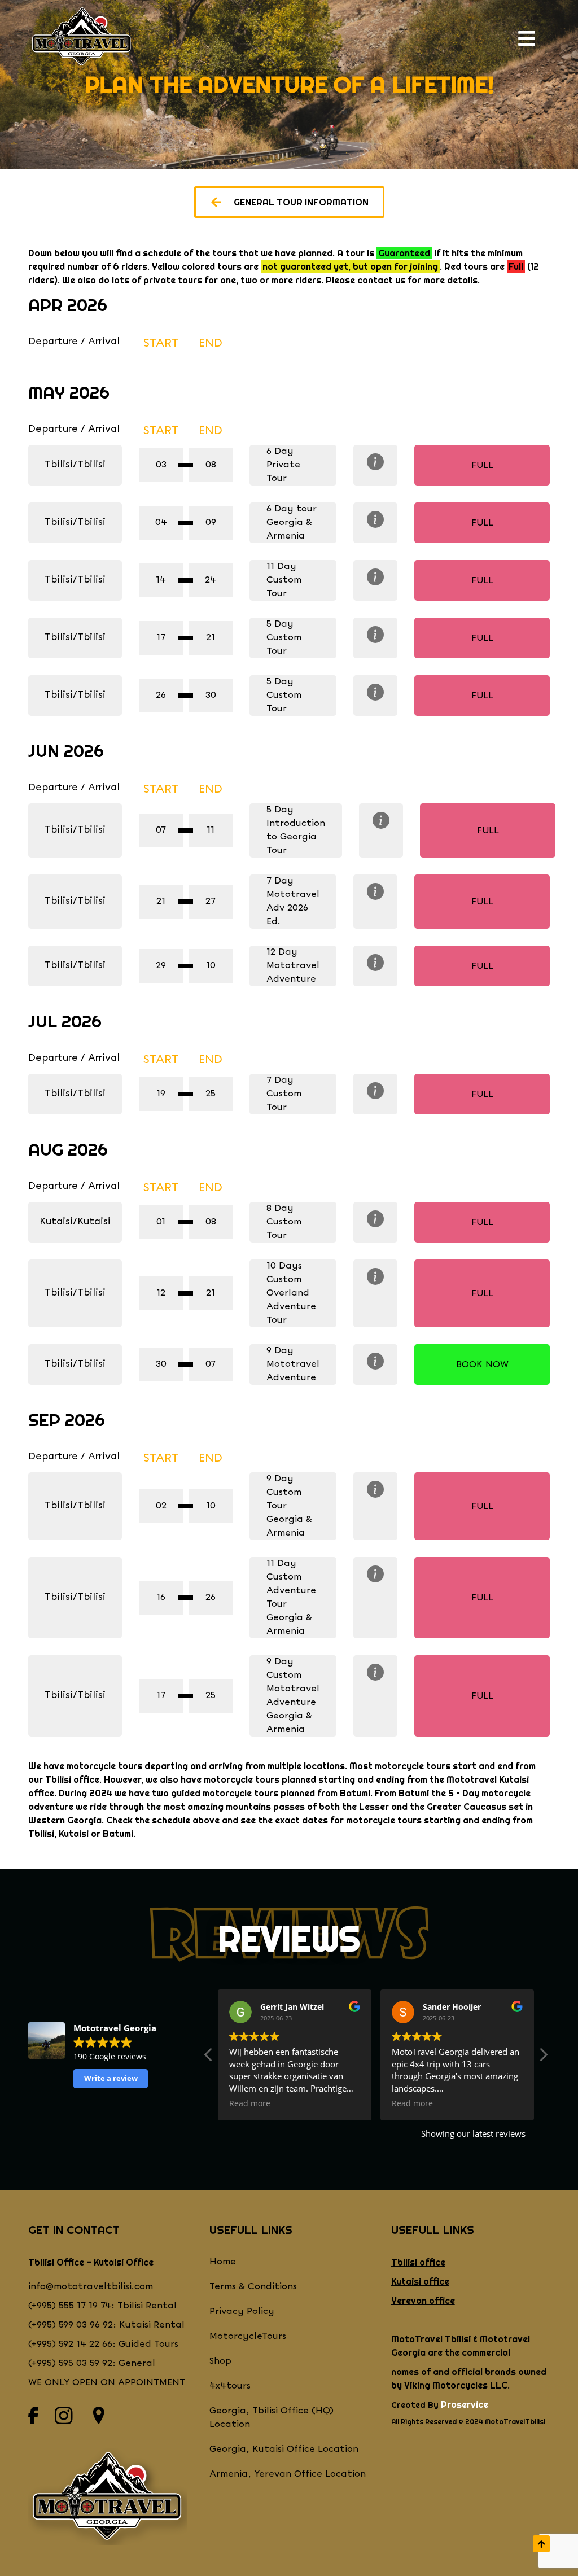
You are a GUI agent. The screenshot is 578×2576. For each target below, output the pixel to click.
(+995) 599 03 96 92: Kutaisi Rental (106, 2325)
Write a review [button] (111, 2078)
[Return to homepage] (82, 38)
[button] (543, 2058)
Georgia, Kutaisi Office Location (284, 2449)
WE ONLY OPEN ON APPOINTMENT (107, 2383)
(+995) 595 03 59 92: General (92, 2363)
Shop (220, 2361)
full (482, 465)
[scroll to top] (541, 2544)
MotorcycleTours (248, 2336)
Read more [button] (250, 2103)
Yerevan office (423, 2301)
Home (223, 2262)
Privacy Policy (242, 2312)
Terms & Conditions (253, 2287)
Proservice (465, 2404)
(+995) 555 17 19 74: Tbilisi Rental (102, 2306)
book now (482, 1365)
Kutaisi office (420, 2281)
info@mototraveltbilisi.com (91, 2287)
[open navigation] (531, 38)
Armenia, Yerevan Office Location (288, 2474)
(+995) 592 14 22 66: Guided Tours (103, 2344)
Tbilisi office (418, 2262)
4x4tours (230, 2386)
